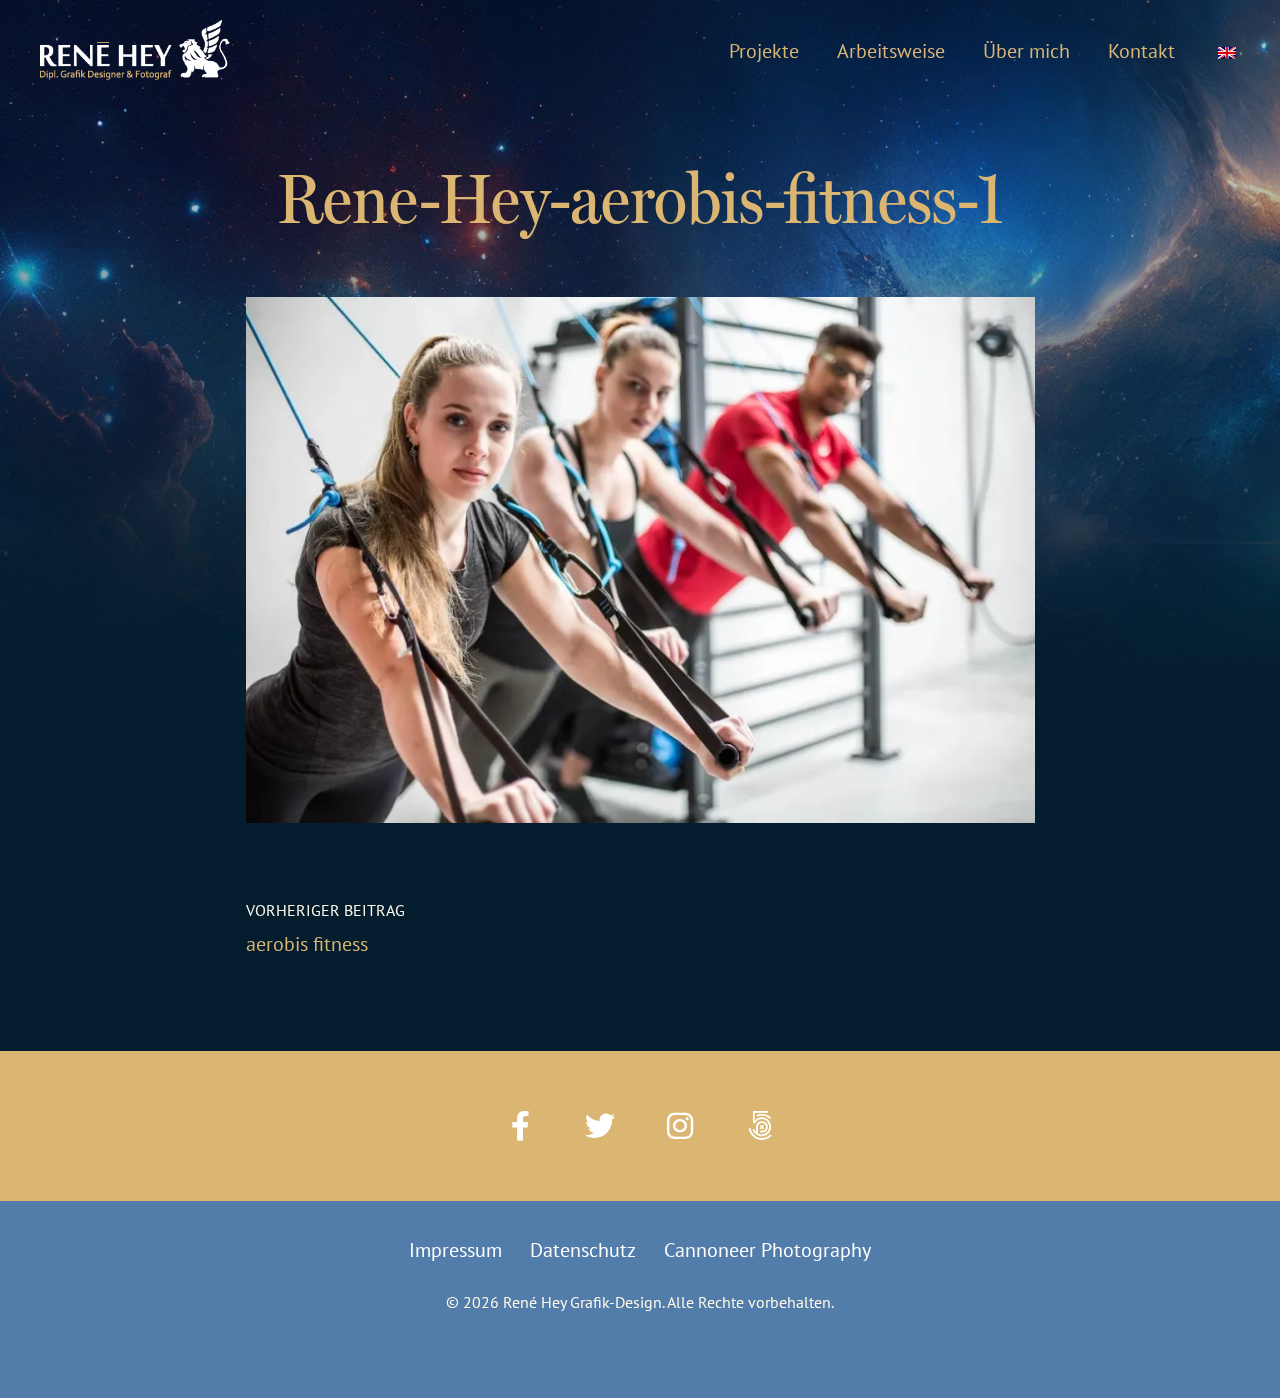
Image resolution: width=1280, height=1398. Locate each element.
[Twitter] (600, 1126)
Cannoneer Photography (767, 1250)
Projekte (764, 51)
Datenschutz (583, 1250)
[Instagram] (680, 1126)
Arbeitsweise (891, 51)
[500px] (760, 1126)
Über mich (1026, 51)
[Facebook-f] (520, 1126)
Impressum (455, 1250)
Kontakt (1141, 51)
